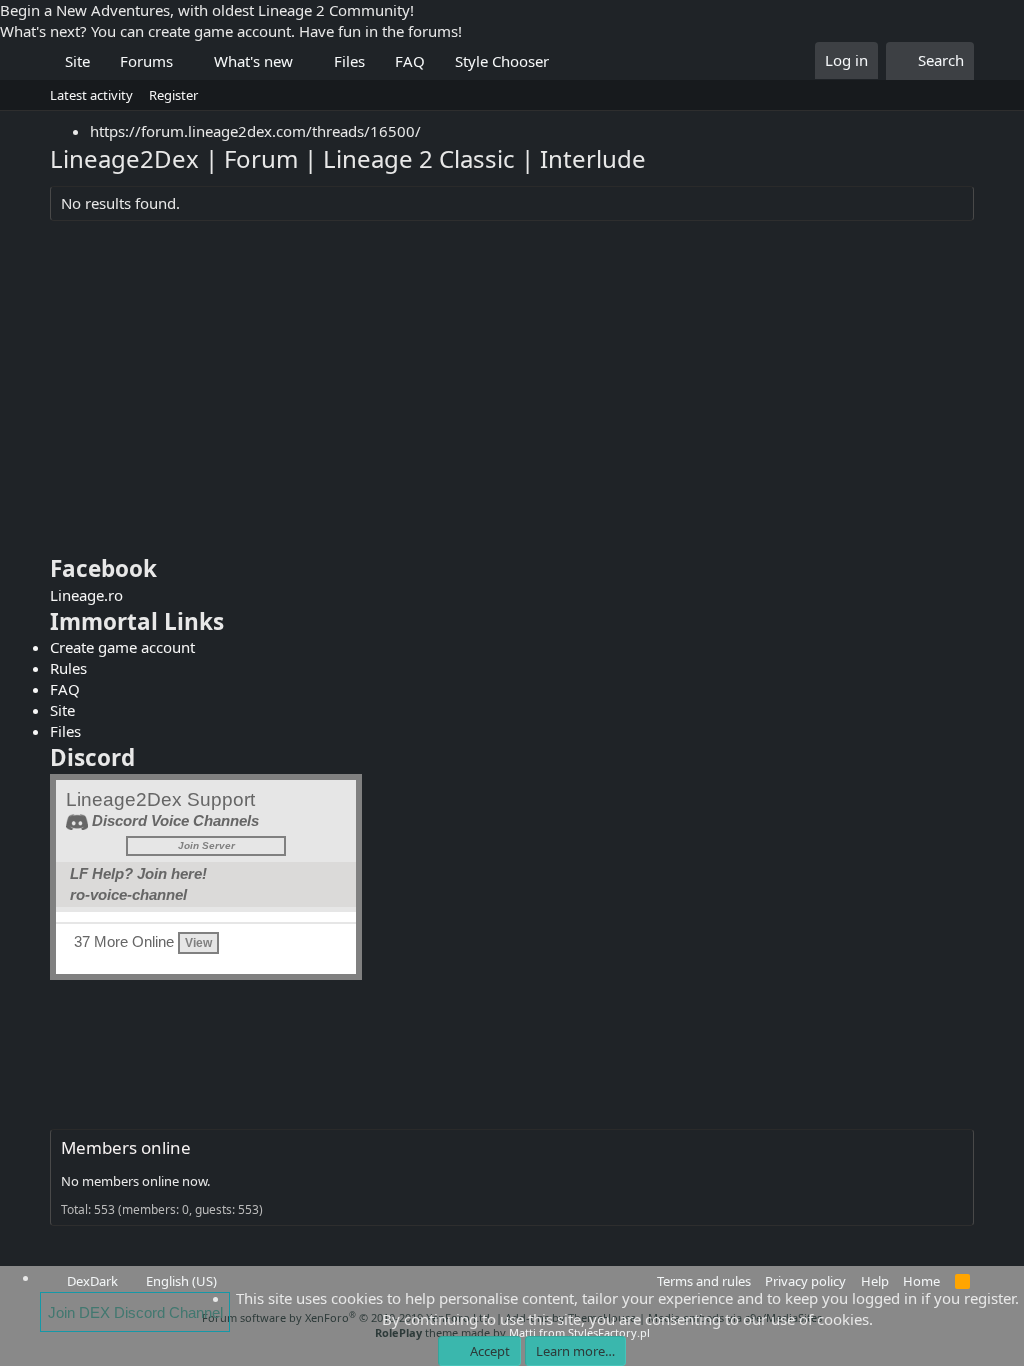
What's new (253, 61)
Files (349, 61)
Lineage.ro (86, 595)
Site (77, 61)
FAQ (410, 61)
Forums (146, 61)
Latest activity (91, 95)
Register (173, 95)
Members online (126, 1147)
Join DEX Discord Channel (135, 1312)
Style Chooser (502, 61)
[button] (188, 61)
